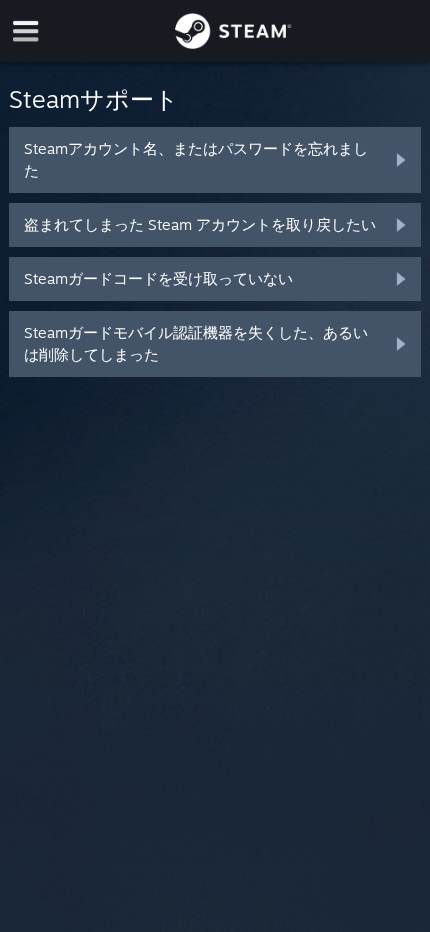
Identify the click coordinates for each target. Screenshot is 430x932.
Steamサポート (94, 99)
